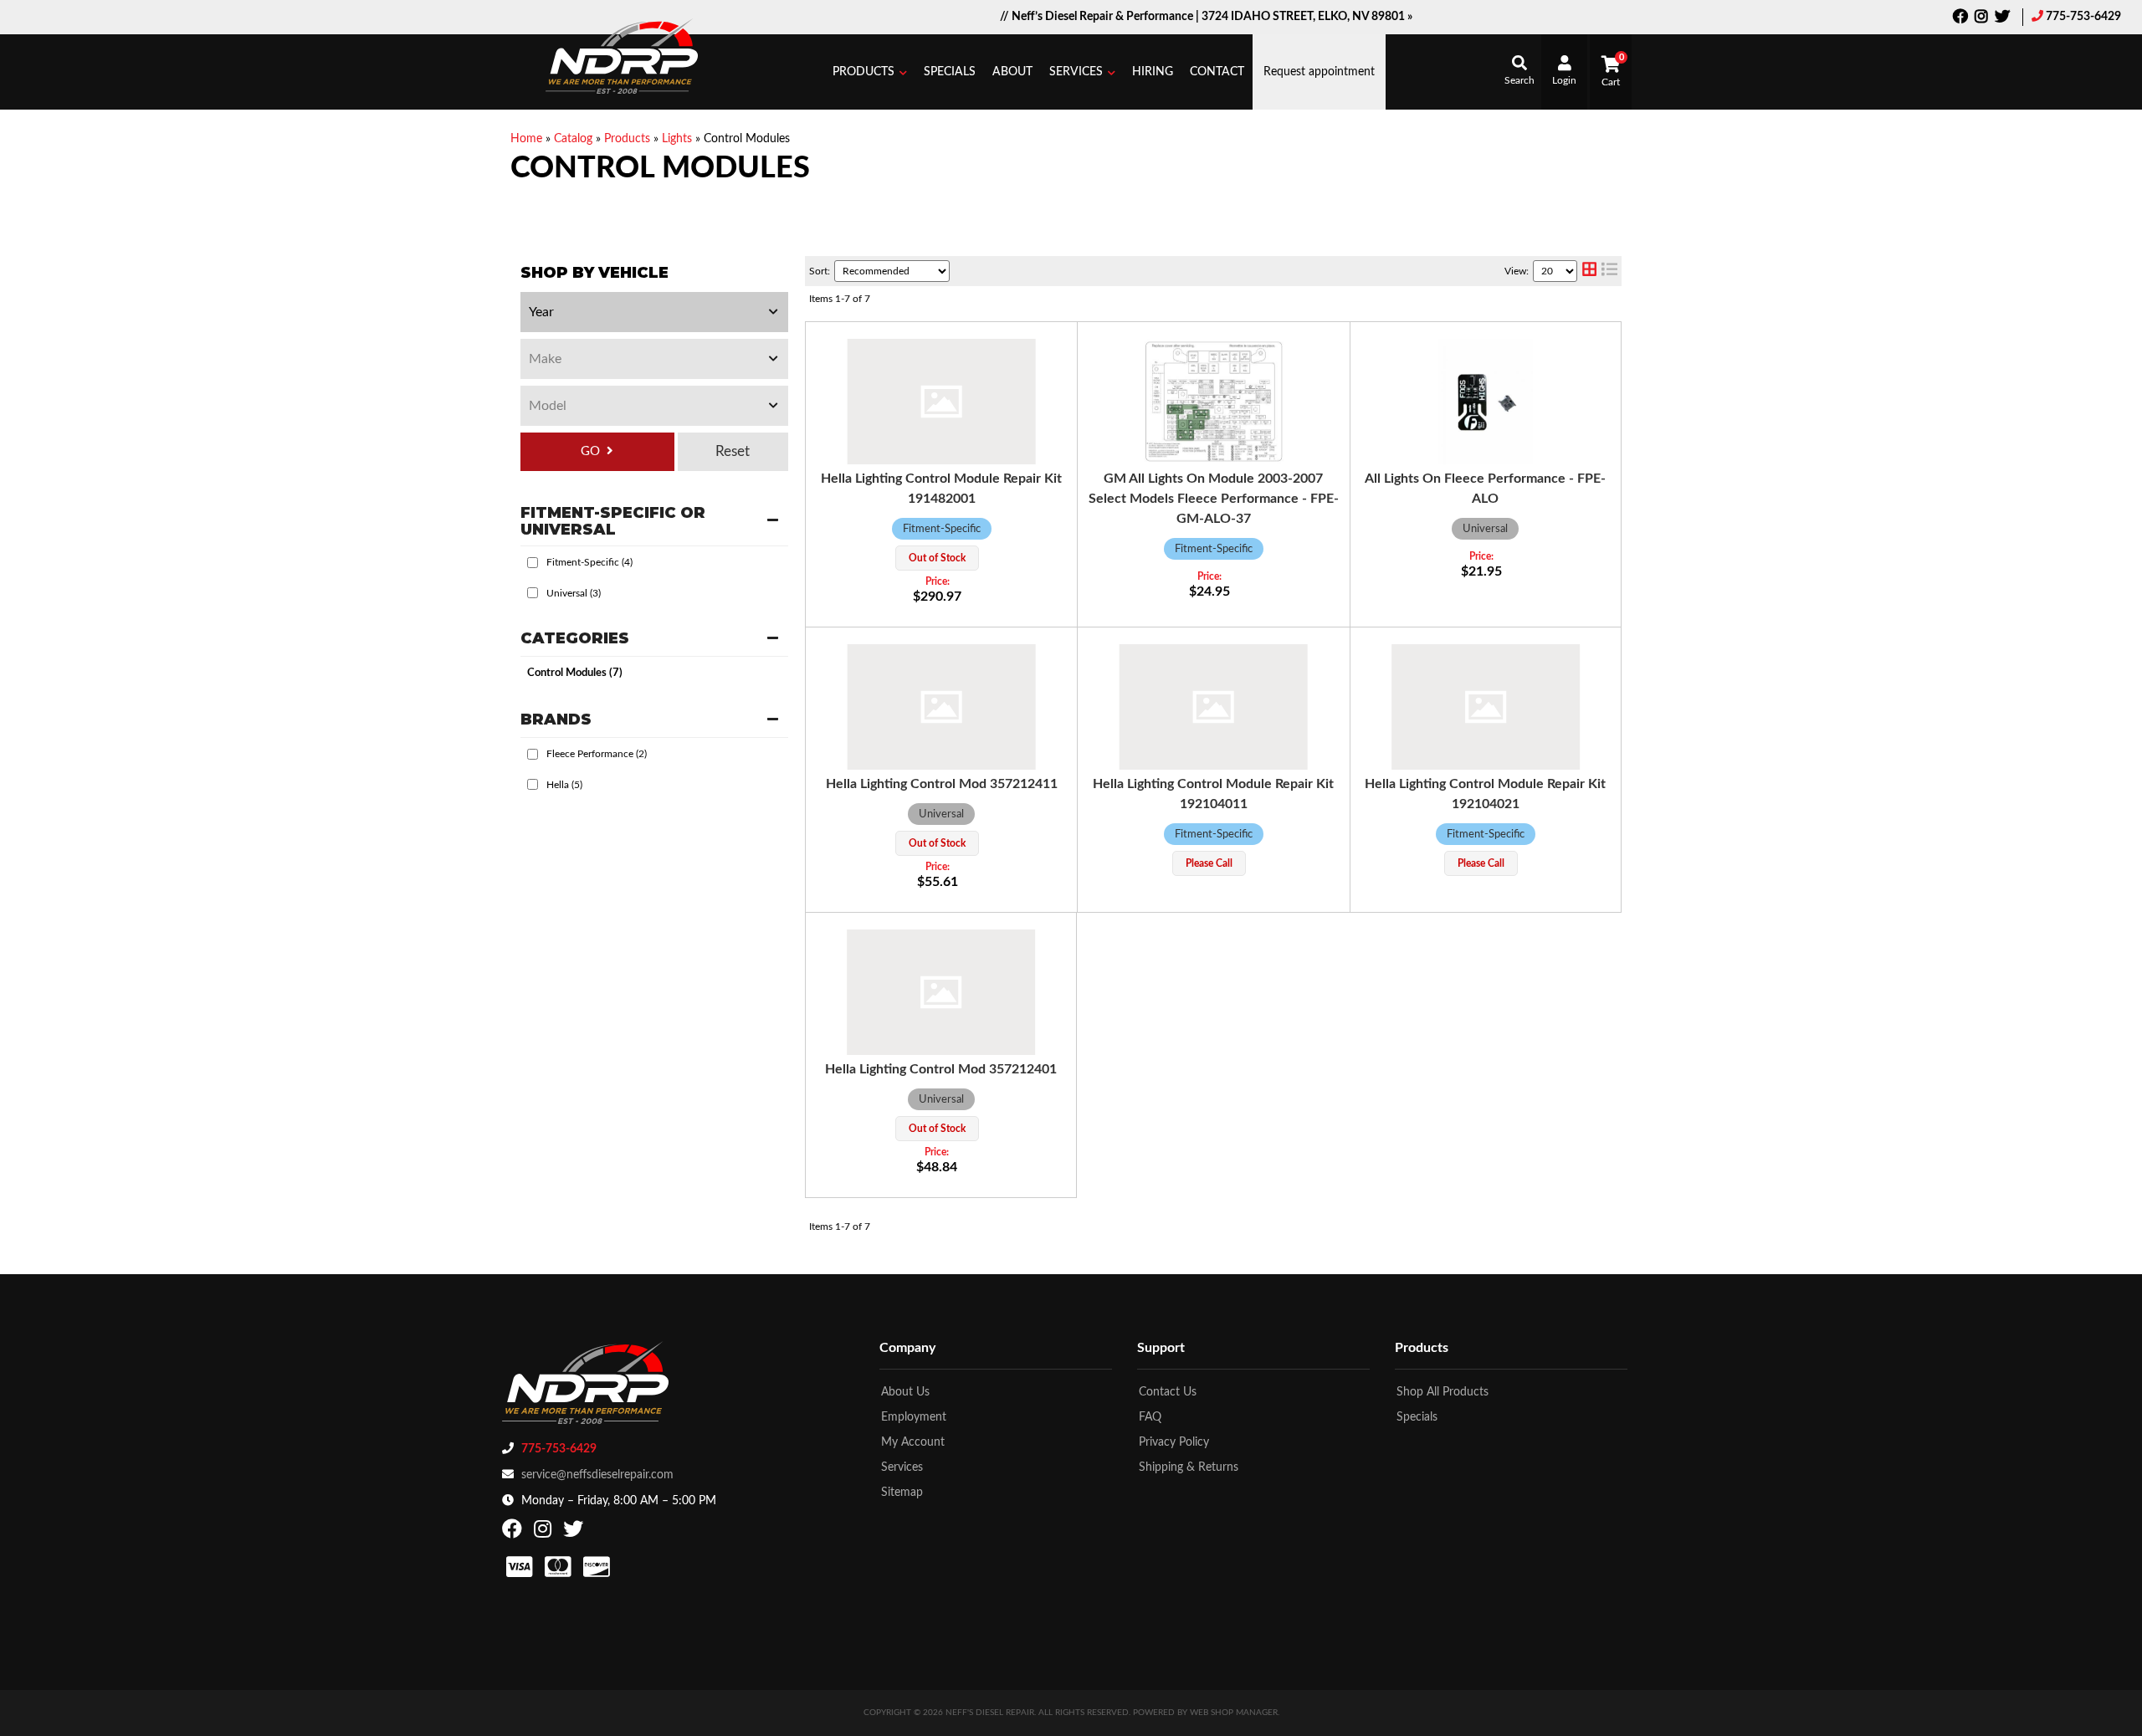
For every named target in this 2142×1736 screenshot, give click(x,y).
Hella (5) (564, 785)
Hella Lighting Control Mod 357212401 (941, 1069)
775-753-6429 (2083, 17)
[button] (870, 72)
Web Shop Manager (1234, 1713)
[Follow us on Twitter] (2002, 18)
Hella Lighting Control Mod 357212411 (942, 784)
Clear (733, 452)
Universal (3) (574, 593)
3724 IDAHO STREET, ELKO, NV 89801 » (1307, 17)
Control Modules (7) (575, 673)
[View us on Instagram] (1981, 18)
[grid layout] (1589, 271)
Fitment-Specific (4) (589, 562)
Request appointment (1319, 72)
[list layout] (1609, 271)
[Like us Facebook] (1960, 18)
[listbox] (654, 312)
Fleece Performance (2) (597, 754)
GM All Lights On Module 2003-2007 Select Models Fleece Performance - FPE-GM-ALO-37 (1214, 499)
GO (590, 451)
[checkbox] (533, 563)
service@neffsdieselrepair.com (597, 1475)
